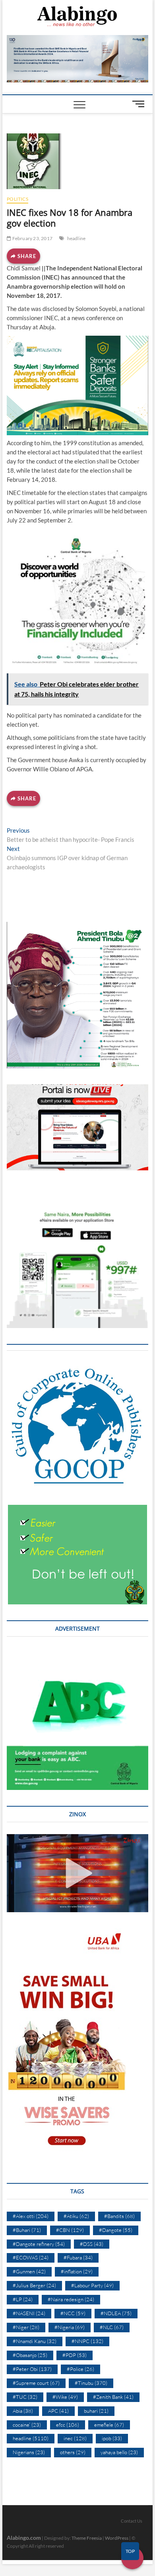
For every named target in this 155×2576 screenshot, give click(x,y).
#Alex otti (31, 2216)
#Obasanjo (30, 2355)
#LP (23, 2299)
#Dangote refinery (39, 2244)
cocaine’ (27, 2425)
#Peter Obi (32, 2369)
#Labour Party (92, 2285)
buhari (96, 2411)
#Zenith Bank (113, 2397)
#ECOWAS (31, 2257)
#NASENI (29, 2313)
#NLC (112, 2327)
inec (75, 2438)
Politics (17, 199)
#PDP (75, 2355)
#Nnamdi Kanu (35, 2341)
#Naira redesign (71, 2299)
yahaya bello (119, 2452)
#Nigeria (70, 2327)
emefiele (109, 2425)
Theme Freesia (87, 2538)
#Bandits (119, 2216)
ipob (112, 2438)
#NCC (73, 2313)
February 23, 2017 (32, 238)
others (73, 2452)
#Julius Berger (34, 2285)
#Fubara (78, 2257)
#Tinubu (91, 2383)
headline (77, 238)
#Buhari (27, 2230)
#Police (80, 2369)
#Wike (65, 2397)
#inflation (77, 2271)
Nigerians (29, 2452)
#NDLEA (116, 2313)
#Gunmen (29, 2271)
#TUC (25, 2397)
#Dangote (116, 2230)
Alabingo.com (24, 2538)
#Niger (26, 2327)
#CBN (70, 2230)
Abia (23, 2411)
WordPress (117, 2538)
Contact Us (132, 2521)
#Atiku (76, 2216)
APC (58, 2411)
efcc (68, 2425)
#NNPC (87, 2341)
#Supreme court (36, 2383)
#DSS (92, 2244)
